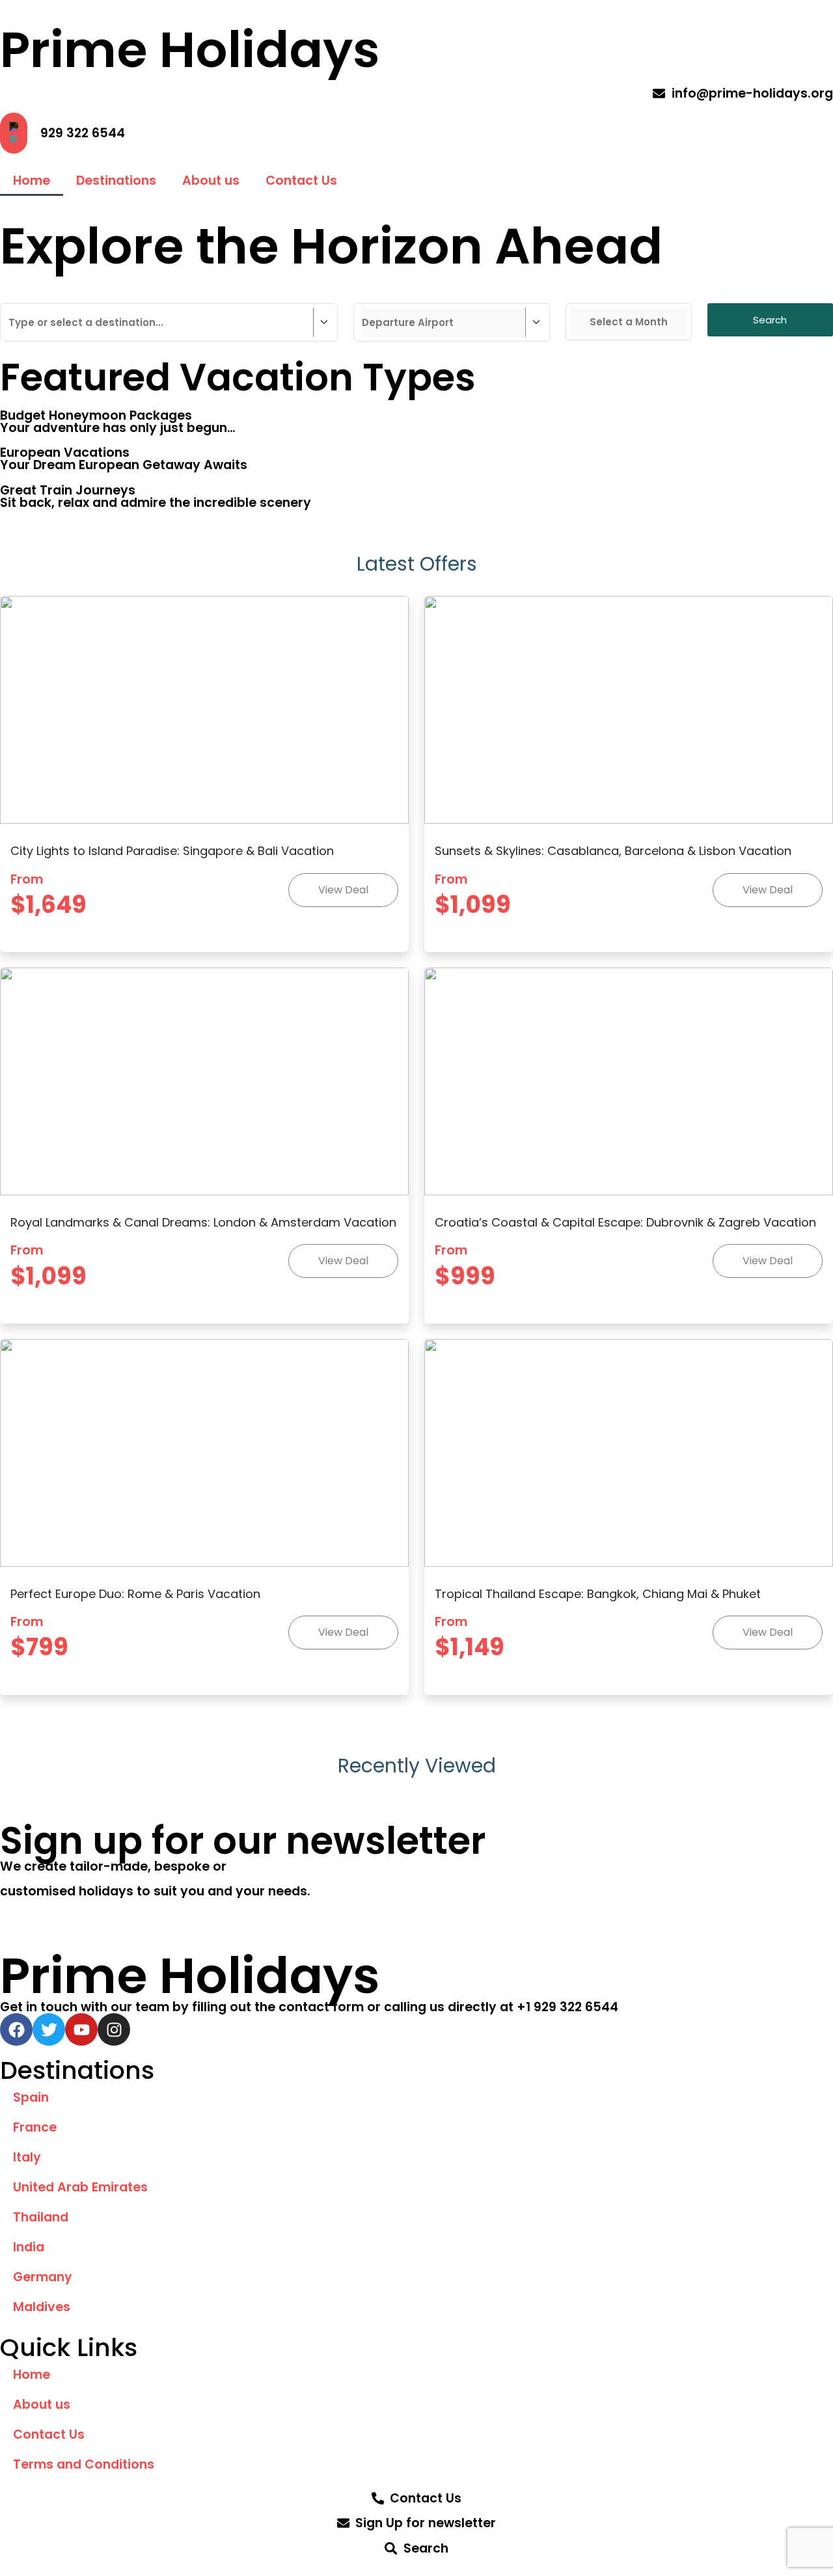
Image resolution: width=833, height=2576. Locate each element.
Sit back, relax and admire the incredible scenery (156, 503)
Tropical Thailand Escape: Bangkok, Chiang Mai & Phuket (598, 1594)
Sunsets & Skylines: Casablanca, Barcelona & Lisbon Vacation (613, 851)
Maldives (42, 2307)
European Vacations (65, 453)
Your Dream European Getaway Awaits (124, 465)
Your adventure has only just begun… (118, 428)
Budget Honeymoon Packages (96, 415)
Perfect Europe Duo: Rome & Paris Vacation (135, 1594)
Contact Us (301, 181)
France (35, 2127)
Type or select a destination (84, 294)
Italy (27, 2157)
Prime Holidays (190, 49)
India (29, 2247)
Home (32, 181)
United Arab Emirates (80, 2187)
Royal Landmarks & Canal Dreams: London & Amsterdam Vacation (203, 1222)
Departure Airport (407, 294)
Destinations (116, 181)
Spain (31, 2097)
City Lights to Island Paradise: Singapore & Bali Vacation (172, 851)
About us (211, 181)
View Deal (343, 890)
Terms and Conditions (84, 2464)
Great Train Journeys (68, 490)
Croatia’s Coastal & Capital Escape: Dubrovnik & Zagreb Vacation (625, 1222)
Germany (43, 2277)
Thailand (41, 2217)
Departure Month (616, 294)
